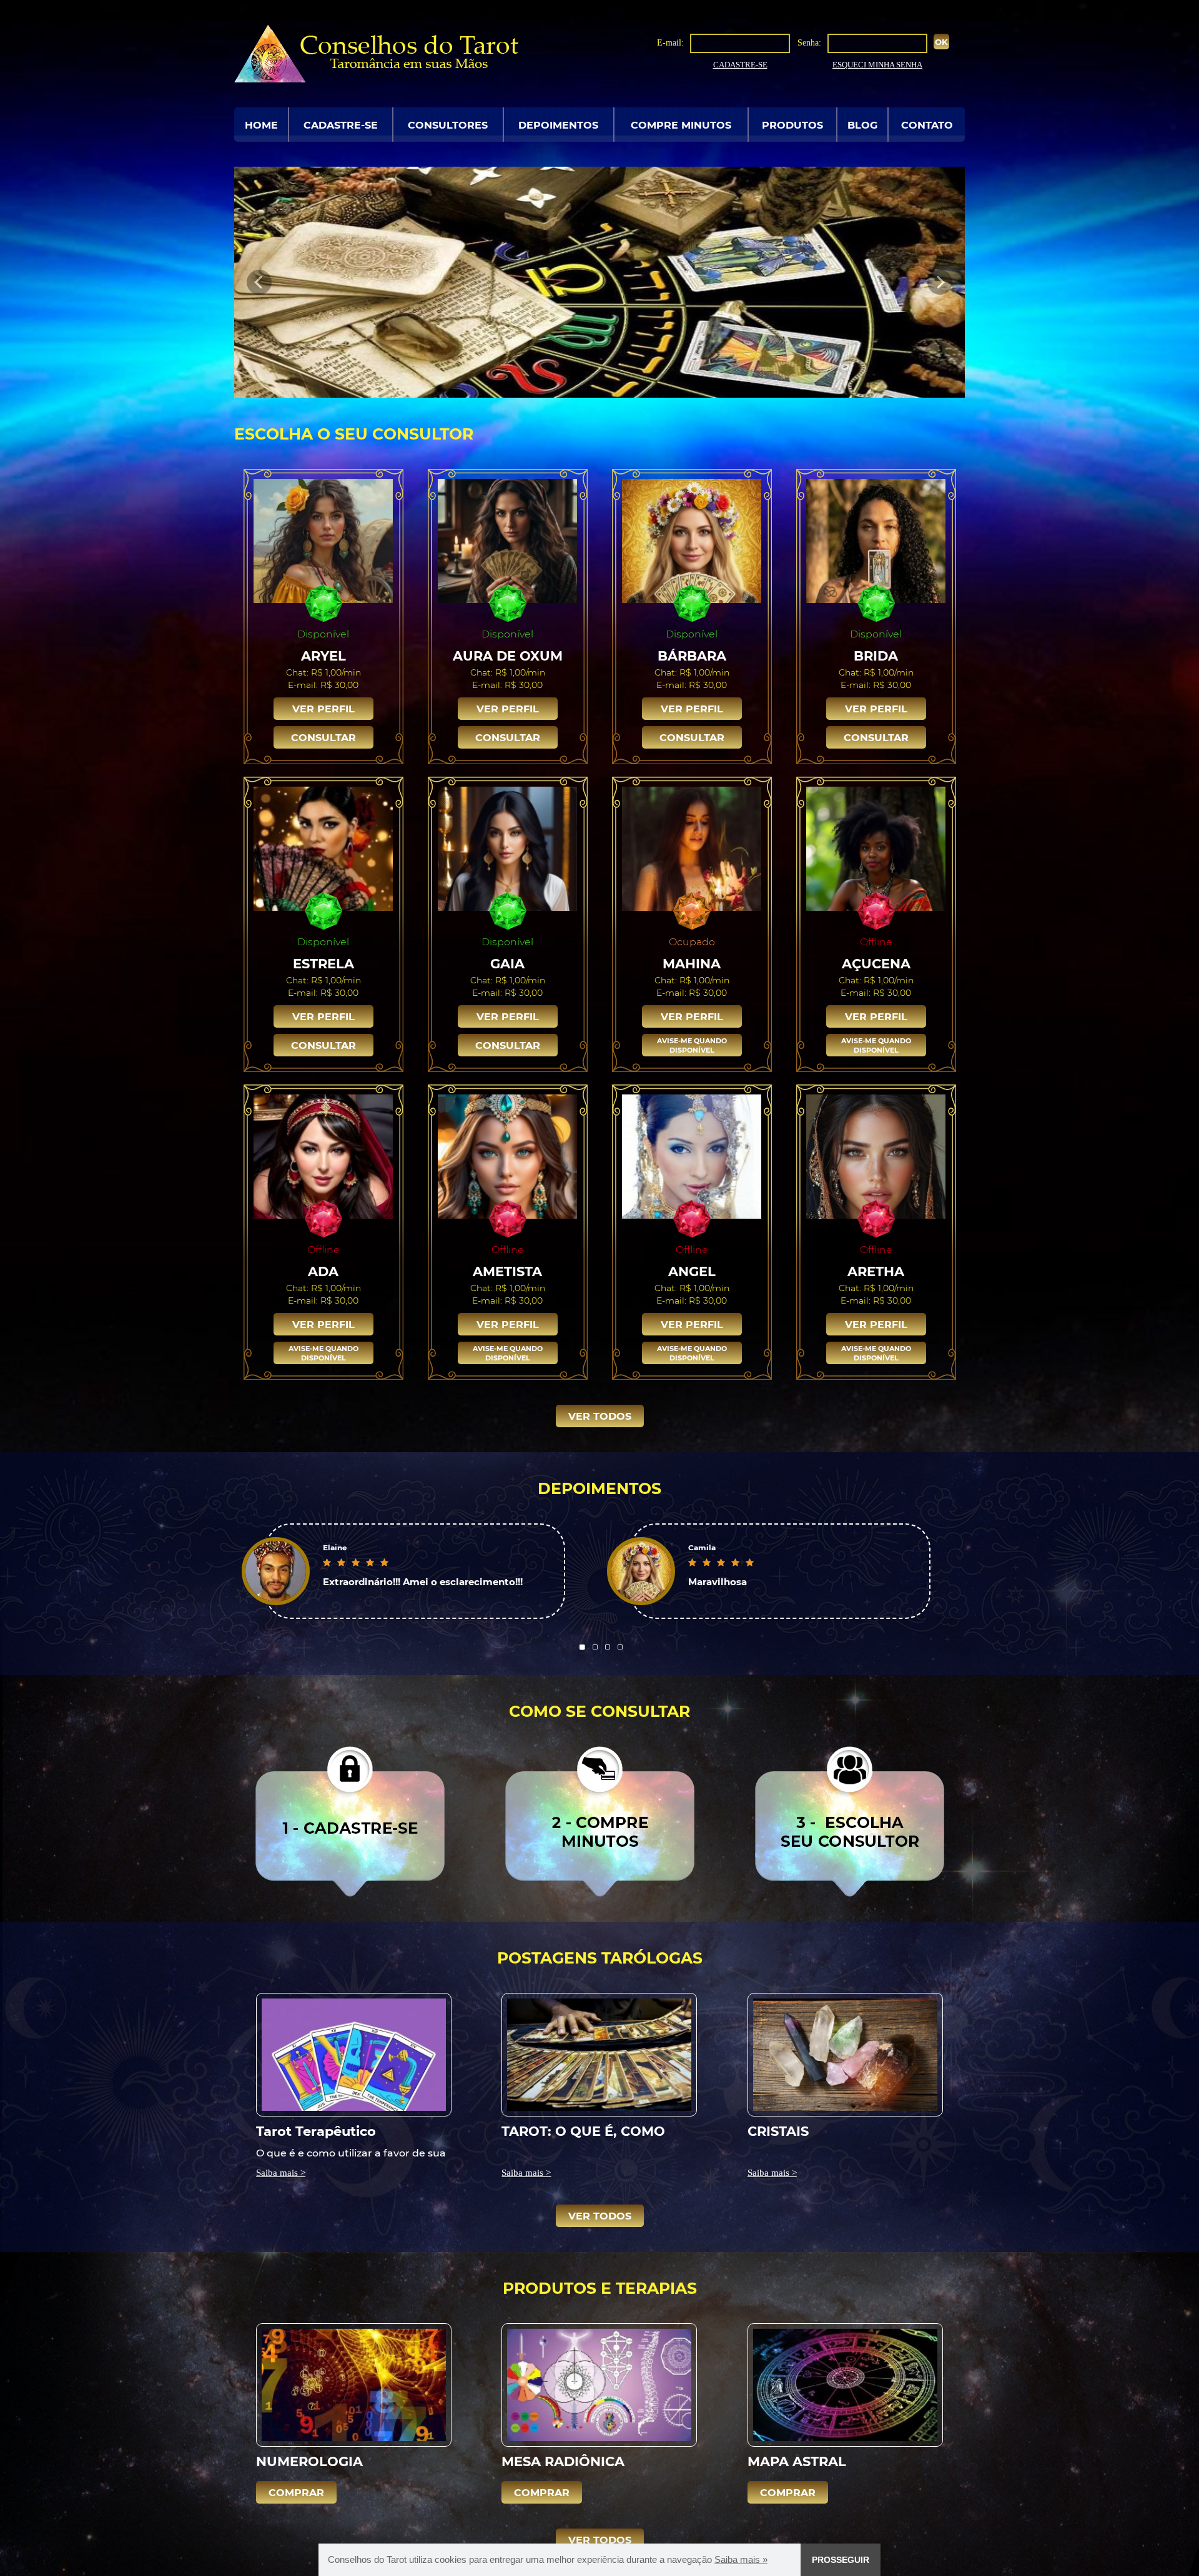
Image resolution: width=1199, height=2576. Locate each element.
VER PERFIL (323, 708)
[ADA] (323, 1156)
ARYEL (323, 655)
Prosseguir (841, 2560)
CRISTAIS (778, 2131)
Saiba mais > (281, 2173)
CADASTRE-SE (740, 65)
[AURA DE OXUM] (508, 540)
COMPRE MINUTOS (681, 125)
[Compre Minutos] (600, 1821)
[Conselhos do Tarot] (376, 53)
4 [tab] (620, 1647)
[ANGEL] (692, 1156)
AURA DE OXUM (508, 655)
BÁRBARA (692, 655)
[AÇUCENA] (876, 848)
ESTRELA (323, 963)
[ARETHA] (876, 1156)
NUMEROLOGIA (309, 2461)
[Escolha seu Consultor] (850, 1821)
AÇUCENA (876, 963)
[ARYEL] (323, 540)
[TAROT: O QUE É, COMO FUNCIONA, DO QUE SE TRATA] (599, 2054)
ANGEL (692, 1271)
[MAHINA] (692, 848)
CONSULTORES (448, 125)
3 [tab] (608, 1647)
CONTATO (927, 125)
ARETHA (876, 1271)
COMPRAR (296, 2492)
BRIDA (876, 655)
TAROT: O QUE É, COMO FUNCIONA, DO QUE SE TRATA (583, 2131)
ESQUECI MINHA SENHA (877, 65)
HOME (261, 125)
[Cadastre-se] (350, 1821)
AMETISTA (507, 1271)
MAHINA (692, 963)
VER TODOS (600, 1416)
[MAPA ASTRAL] (845, 2384)
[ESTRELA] (323, 848)
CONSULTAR (323, 737)
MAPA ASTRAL (797, 2461)
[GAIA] (508, 848)
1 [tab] (583, 1647)
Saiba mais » (741, 2559)
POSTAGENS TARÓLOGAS (600, 1957)
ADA (323, 1271)
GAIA (507, 963)
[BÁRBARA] (692, 540)
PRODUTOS (792, 125)
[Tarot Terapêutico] (354, 2054)
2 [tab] (595, 1647)
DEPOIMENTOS (558, 125)
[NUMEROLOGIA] (354, 2384)
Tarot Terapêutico (316, 2131)
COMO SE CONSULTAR (599, 1711)
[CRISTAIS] (845, 2054)
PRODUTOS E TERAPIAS (600, 2288)
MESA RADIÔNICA (563, 2461)
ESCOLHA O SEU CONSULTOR (354, 433)
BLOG (862, 125)
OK (941, 42)
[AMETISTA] (508, 1156)
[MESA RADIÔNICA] (599, 2384)
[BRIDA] (876, 540)
